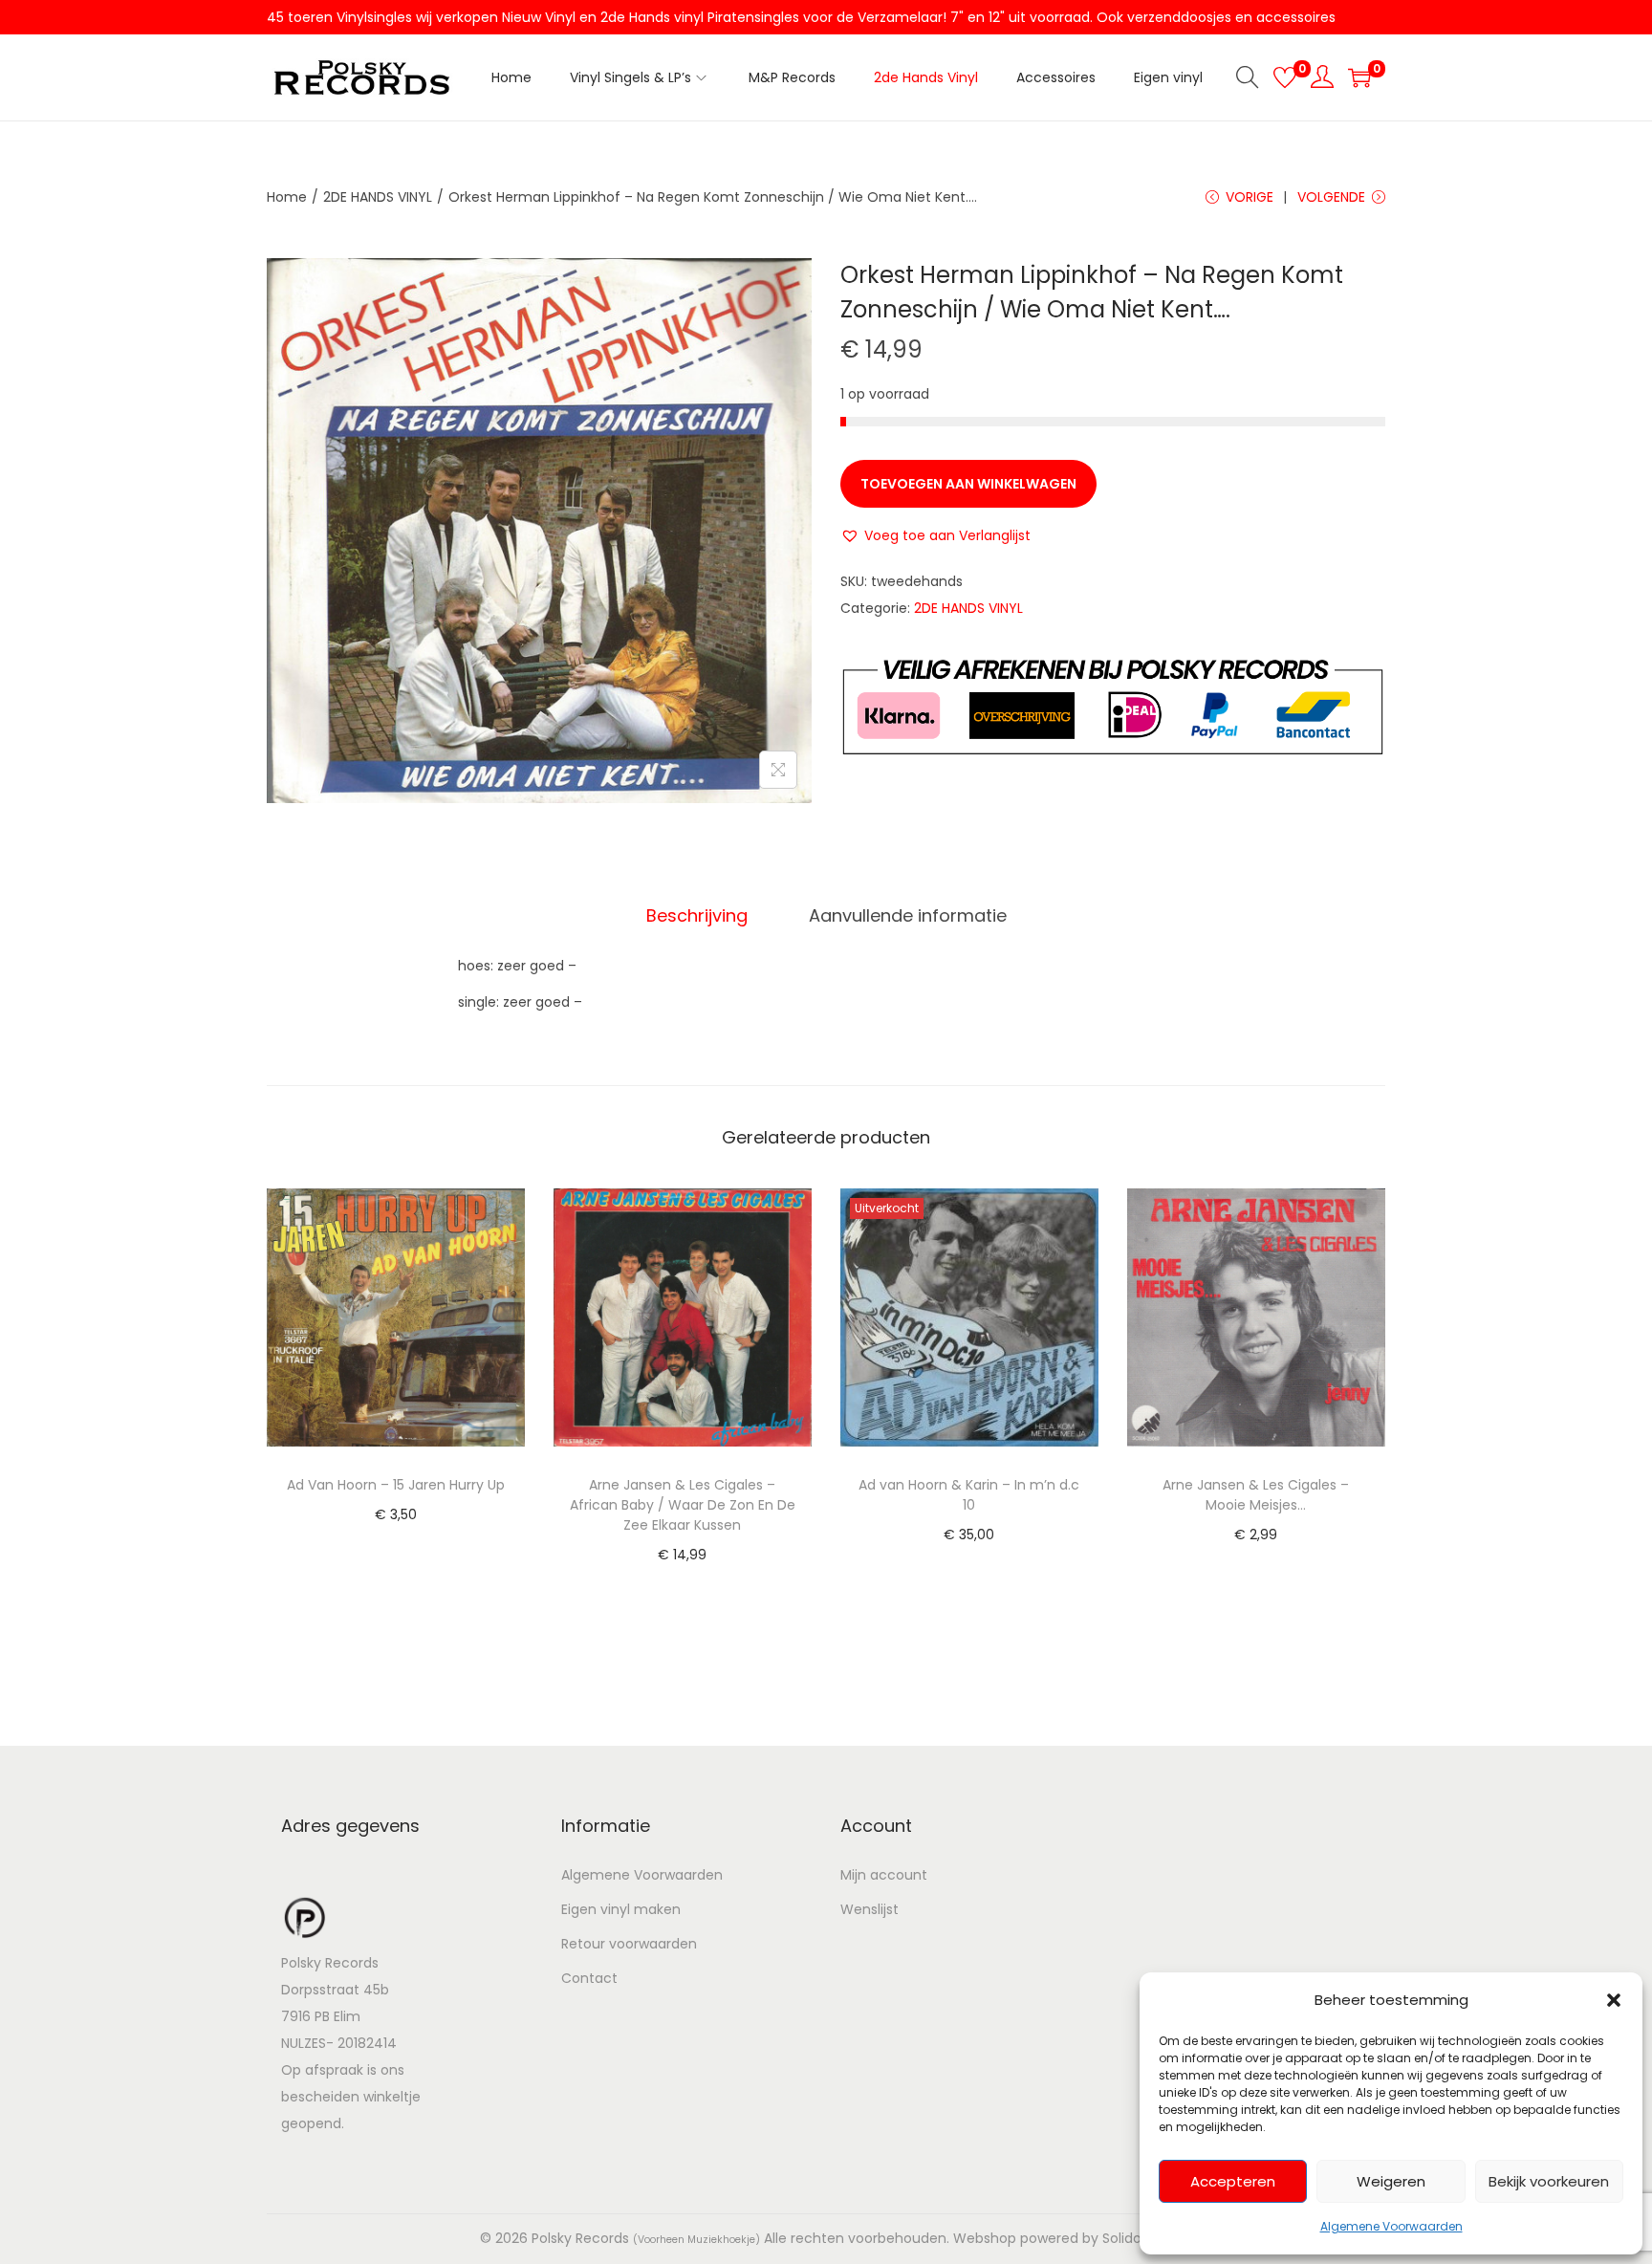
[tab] (697, 916)
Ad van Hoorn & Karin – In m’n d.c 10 (969, 1495)
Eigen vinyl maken (621, 1909)
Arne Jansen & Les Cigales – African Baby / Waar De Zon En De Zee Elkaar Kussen (683, 1505)
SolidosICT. (1138, 2238)
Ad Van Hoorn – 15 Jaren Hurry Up (396, 1485)
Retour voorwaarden (629, 1944)
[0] (1285, 77)
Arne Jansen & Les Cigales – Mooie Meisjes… (1256, 1495)
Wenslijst (869, 1909)
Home (287, 197)
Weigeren (1391, 2181)
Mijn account (884, 1875)
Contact (589, 1978)
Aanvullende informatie (908, 915)
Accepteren (1233, 2181)
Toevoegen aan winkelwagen (968, 484)
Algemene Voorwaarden (1391, 2226)
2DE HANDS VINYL (378, 197)
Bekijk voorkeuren (1549, 2181)
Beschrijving (697, 915)
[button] (1614, 2000)
